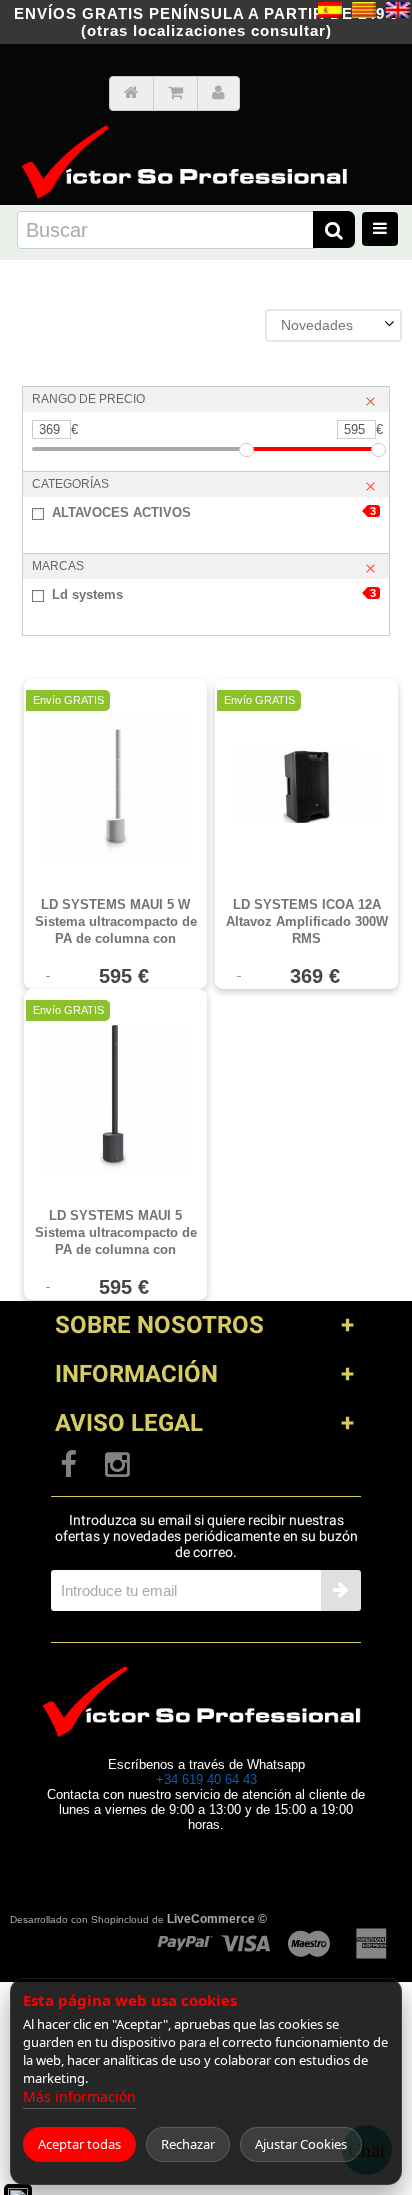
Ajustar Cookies (301, 2144)
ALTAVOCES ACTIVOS (214, 512)
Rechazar (188, 2144)
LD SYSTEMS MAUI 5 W (116, 922)
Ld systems (214, 594)
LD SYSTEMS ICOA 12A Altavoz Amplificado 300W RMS (307, 921)
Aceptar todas (79, 2144)
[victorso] (189, 131)
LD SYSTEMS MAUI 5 (116, 1233)
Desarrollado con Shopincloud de (138, 1919)
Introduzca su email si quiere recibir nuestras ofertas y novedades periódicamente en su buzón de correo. (206, 1536)
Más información (79, 2096)
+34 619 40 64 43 (206, 1779)
